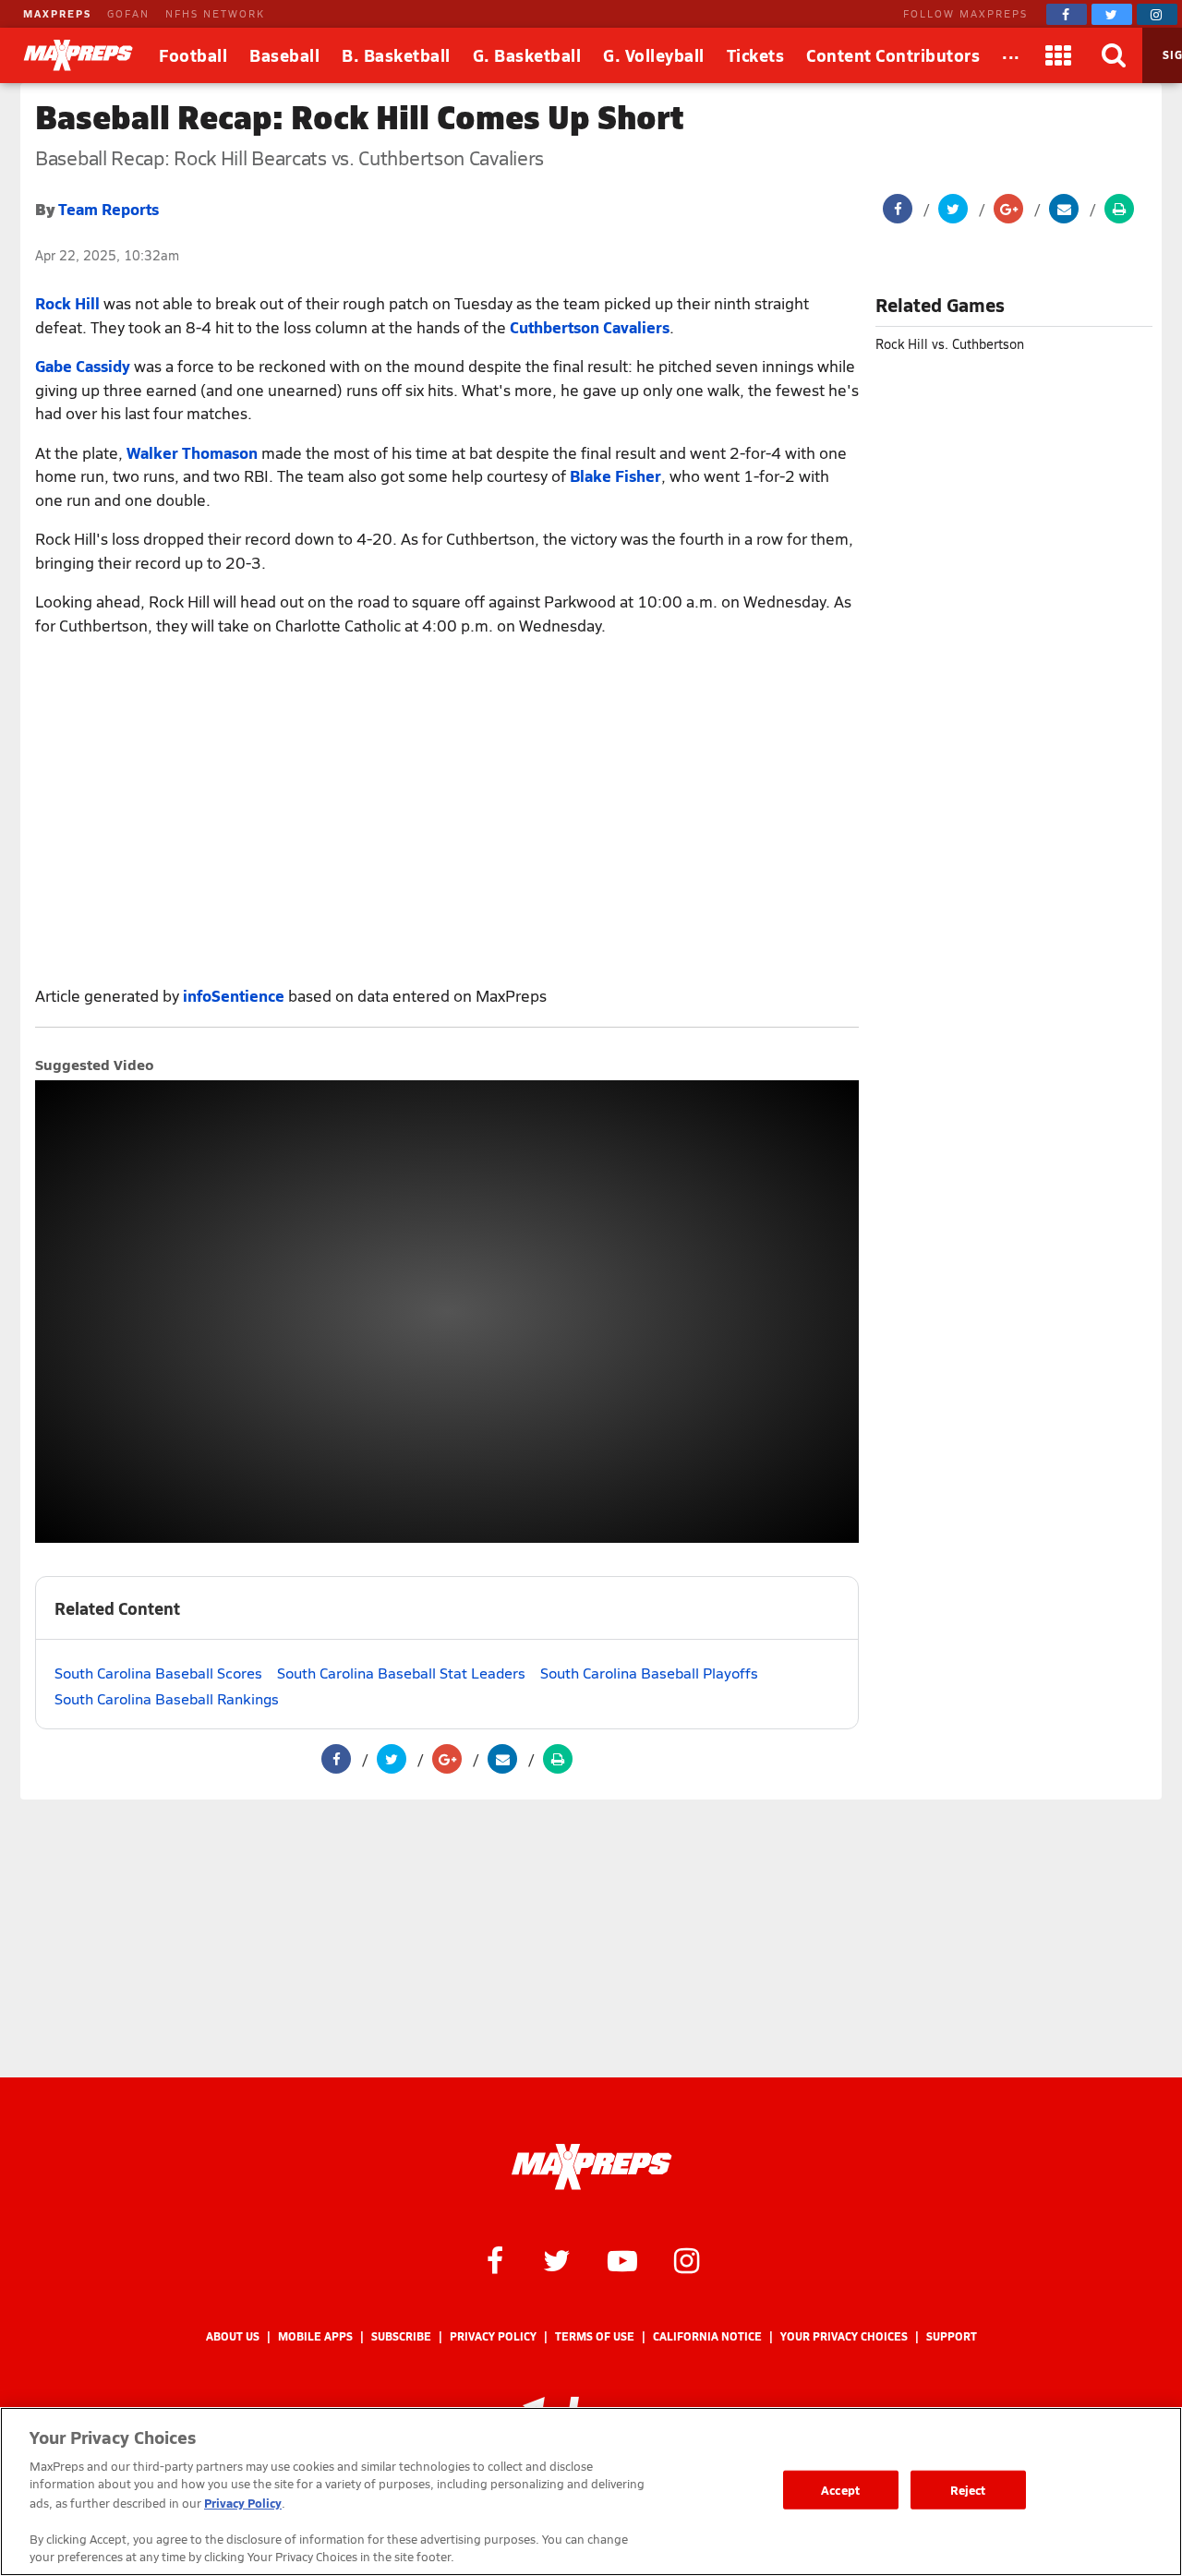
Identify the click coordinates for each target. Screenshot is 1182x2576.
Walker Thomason (192, 452)
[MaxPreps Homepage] (591, 2167)
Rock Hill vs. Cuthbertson (950, 344)
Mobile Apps (315, 2336)
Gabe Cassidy (83, 366)
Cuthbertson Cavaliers (590, 327)
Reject (968, 2490)
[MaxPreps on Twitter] (1112, 14)
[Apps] (1059, 55)
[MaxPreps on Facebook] (1067, 14)
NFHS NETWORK (215, 13)
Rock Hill (67, 303)
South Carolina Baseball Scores (158, 1673)
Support (952, 2336)
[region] (591, 2492)
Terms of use (595, 2336)
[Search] (1115, 55)
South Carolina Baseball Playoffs (649, 1673)
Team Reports (109, 209)
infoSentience (234, 995)
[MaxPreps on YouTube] (622, 2259)
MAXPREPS (57, 13)
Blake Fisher (615, 475)
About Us (233, 2336)
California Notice (707, 2336)
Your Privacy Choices (844, 2336)
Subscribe (401, 2336)
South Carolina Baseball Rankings (167, 1698)
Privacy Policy (493, 2336)
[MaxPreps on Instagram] (1157, 14)
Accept (840, 2490)
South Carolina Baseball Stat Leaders (401, 1673)
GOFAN (128, 13)
